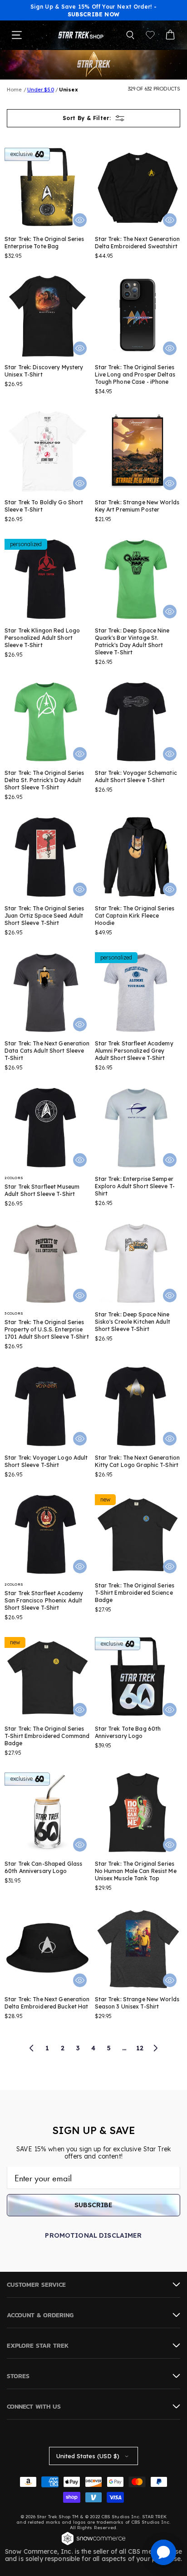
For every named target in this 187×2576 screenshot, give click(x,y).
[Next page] (155, 2048)
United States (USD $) (88, 2456)
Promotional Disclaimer (93, 2235)
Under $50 (41, 90)
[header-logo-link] (81, 35)
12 (140, 2048)
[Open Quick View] (80, 220)
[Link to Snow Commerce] (93, 2544)
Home (14, 90)
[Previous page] (32, 2048)
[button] (130, 35)
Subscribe (93, 2205)
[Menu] (17, 35)
